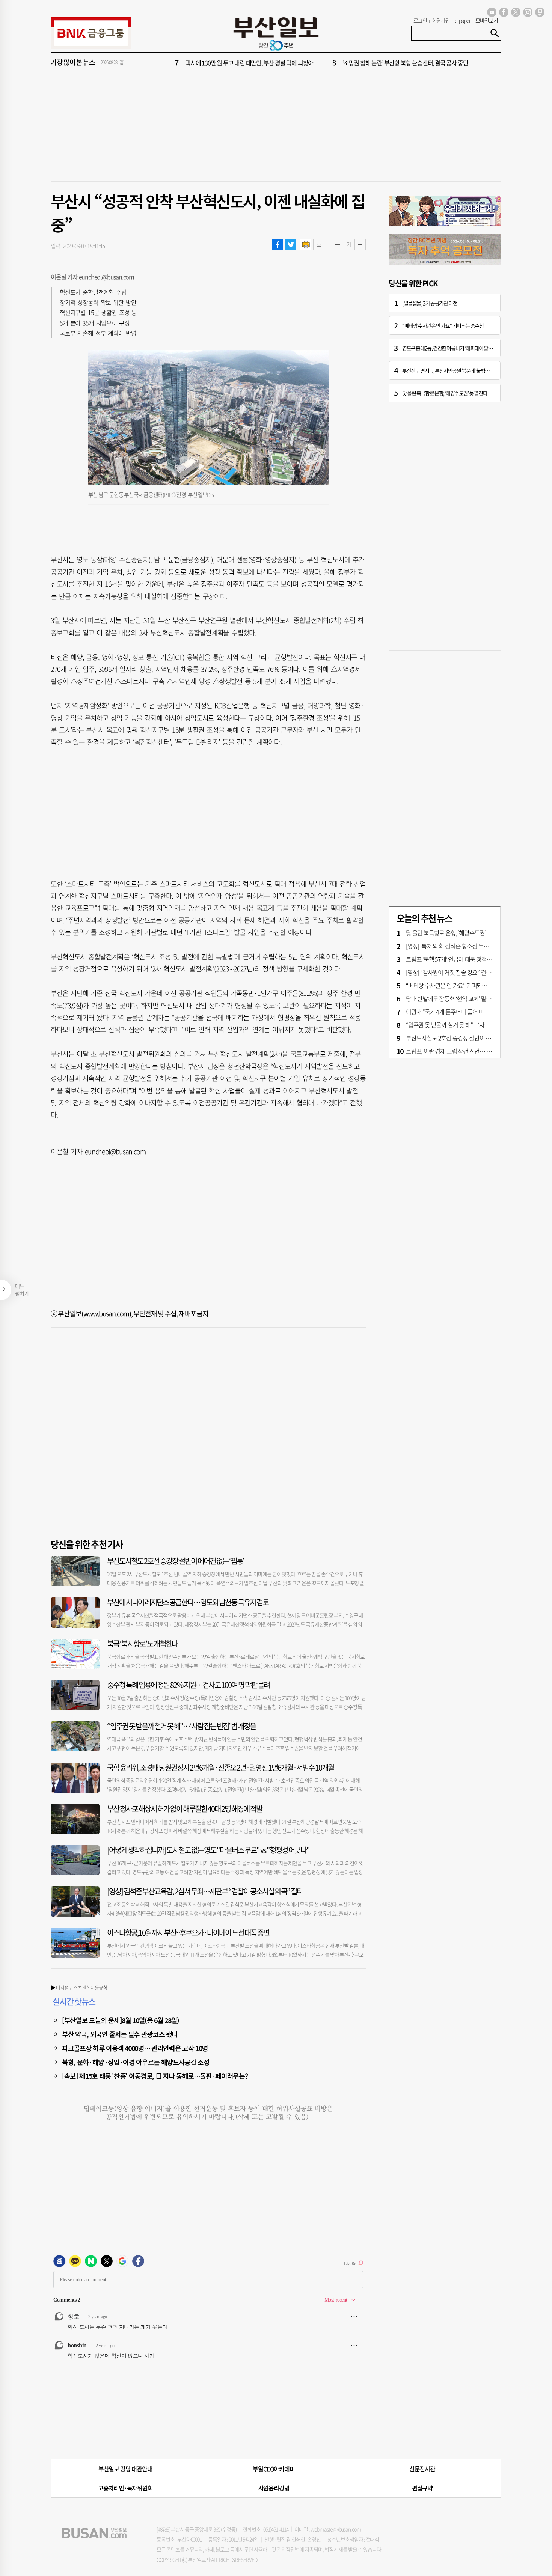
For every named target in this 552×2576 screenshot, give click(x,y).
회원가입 (441, 20)
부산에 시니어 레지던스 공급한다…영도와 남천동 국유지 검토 (188, 1602)
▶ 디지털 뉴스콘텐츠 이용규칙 (79, 1987)
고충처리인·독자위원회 (125, 2488)
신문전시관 (422, 2469)
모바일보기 (487, 20)
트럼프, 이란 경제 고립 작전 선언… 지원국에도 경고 (465, 1051)
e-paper (463, 20)
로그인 (420, 20)
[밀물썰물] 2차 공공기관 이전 (430, 303)
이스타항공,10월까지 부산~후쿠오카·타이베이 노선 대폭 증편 (188, 1932)
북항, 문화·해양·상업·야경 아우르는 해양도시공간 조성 (136, 2062)
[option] (321, 63)
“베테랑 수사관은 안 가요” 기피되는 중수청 (443, 325)
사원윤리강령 (274, 2488)
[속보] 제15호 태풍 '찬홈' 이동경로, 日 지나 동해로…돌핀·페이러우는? (155, 2076)
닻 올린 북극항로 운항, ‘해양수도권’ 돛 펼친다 (445, 393)
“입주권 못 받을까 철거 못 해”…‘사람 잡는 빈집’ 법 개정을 (181, 1726)
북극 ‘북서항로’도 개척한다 (142, 1643)
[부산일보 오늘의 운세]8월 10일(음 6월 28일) (121, 2020)
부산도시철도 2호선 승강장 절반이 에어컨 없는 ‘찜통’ (176, 1561)
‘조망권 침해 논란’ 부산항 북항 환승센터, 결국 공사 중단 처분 (411, 63)
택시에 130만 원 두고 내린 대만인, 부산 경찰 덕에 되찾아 (249, 63)
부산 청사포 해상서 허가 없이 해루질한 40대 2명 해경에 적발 (185, 1809)
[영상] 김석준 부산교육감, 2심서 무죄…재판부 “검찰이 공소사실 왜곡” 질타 (205, 1891)
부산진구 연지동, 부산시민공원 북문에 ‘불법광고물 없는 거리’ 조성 (465, 370)
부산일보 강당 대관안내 (125, 2469)
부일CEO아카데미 (274, 2469)
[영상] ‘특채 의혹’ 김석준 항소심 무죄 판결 (453, 946)
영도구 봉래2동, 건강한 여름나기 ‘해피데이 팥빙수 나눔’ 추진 (459, 348)
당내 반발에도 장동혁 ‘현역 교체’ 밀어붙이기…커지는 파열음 (475, 998)
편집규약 (422, 2488)
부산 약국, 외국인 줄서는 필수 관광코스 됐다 (120, 2034)
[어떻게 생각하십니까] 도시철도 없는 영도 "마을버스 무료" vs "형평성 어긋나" (208, 1850)
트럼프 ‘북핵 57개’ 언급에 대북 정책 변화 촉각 (458, 959)
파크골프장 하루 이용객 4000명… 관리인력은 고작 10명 (135, 2048)
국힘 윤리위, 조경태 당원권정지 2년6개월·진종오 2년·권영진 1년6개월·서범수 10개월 (220, 1767)
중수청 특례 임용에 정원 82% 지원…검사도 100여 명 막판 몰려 (188, 1685)
